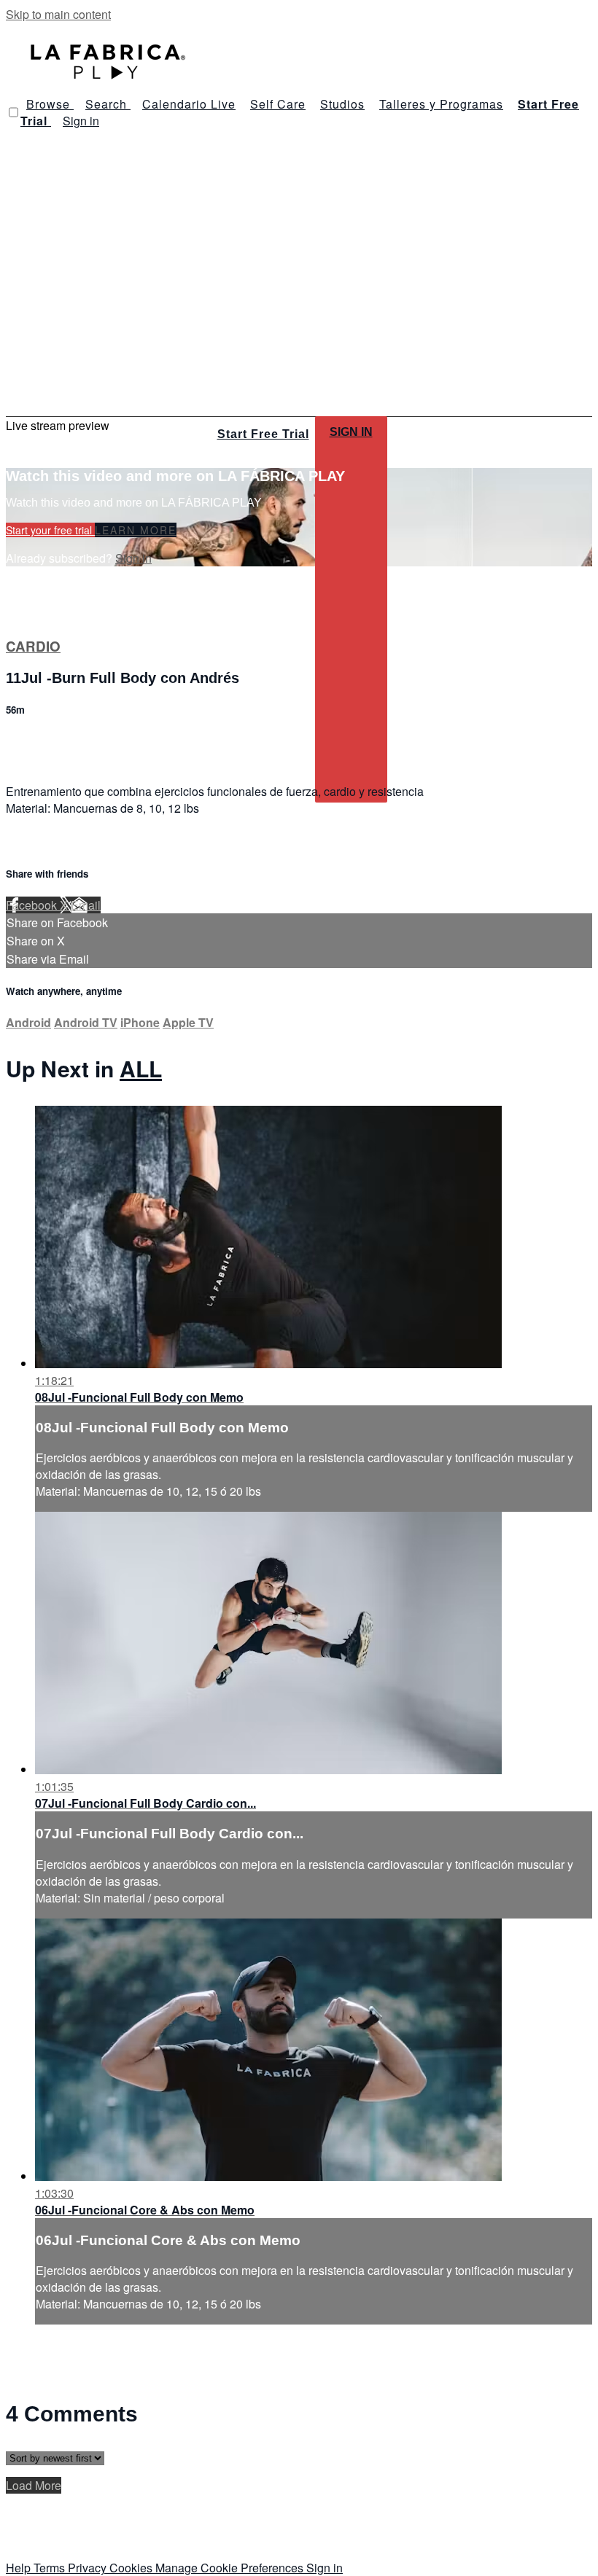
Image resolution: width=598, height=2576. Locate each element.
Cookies (132, 2568)
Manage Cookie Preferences (231, 2568)
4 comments (37, 741)
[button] (13, 112)
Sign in (81, 121)
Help (20, 2568)
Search (108, 104)
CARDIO (33, 646)
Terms (51, 2568)
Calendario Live (189, 104)
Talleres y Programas (441, 104)
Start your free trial (50, 530)
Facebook (33, 905)
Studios (342, 104)
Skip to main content (58, 14)
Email (86, 905)
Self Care (278, 104)
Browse (50, 104)
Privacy (89, 2568)
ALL (141, 1068)
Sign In (351, 432)
